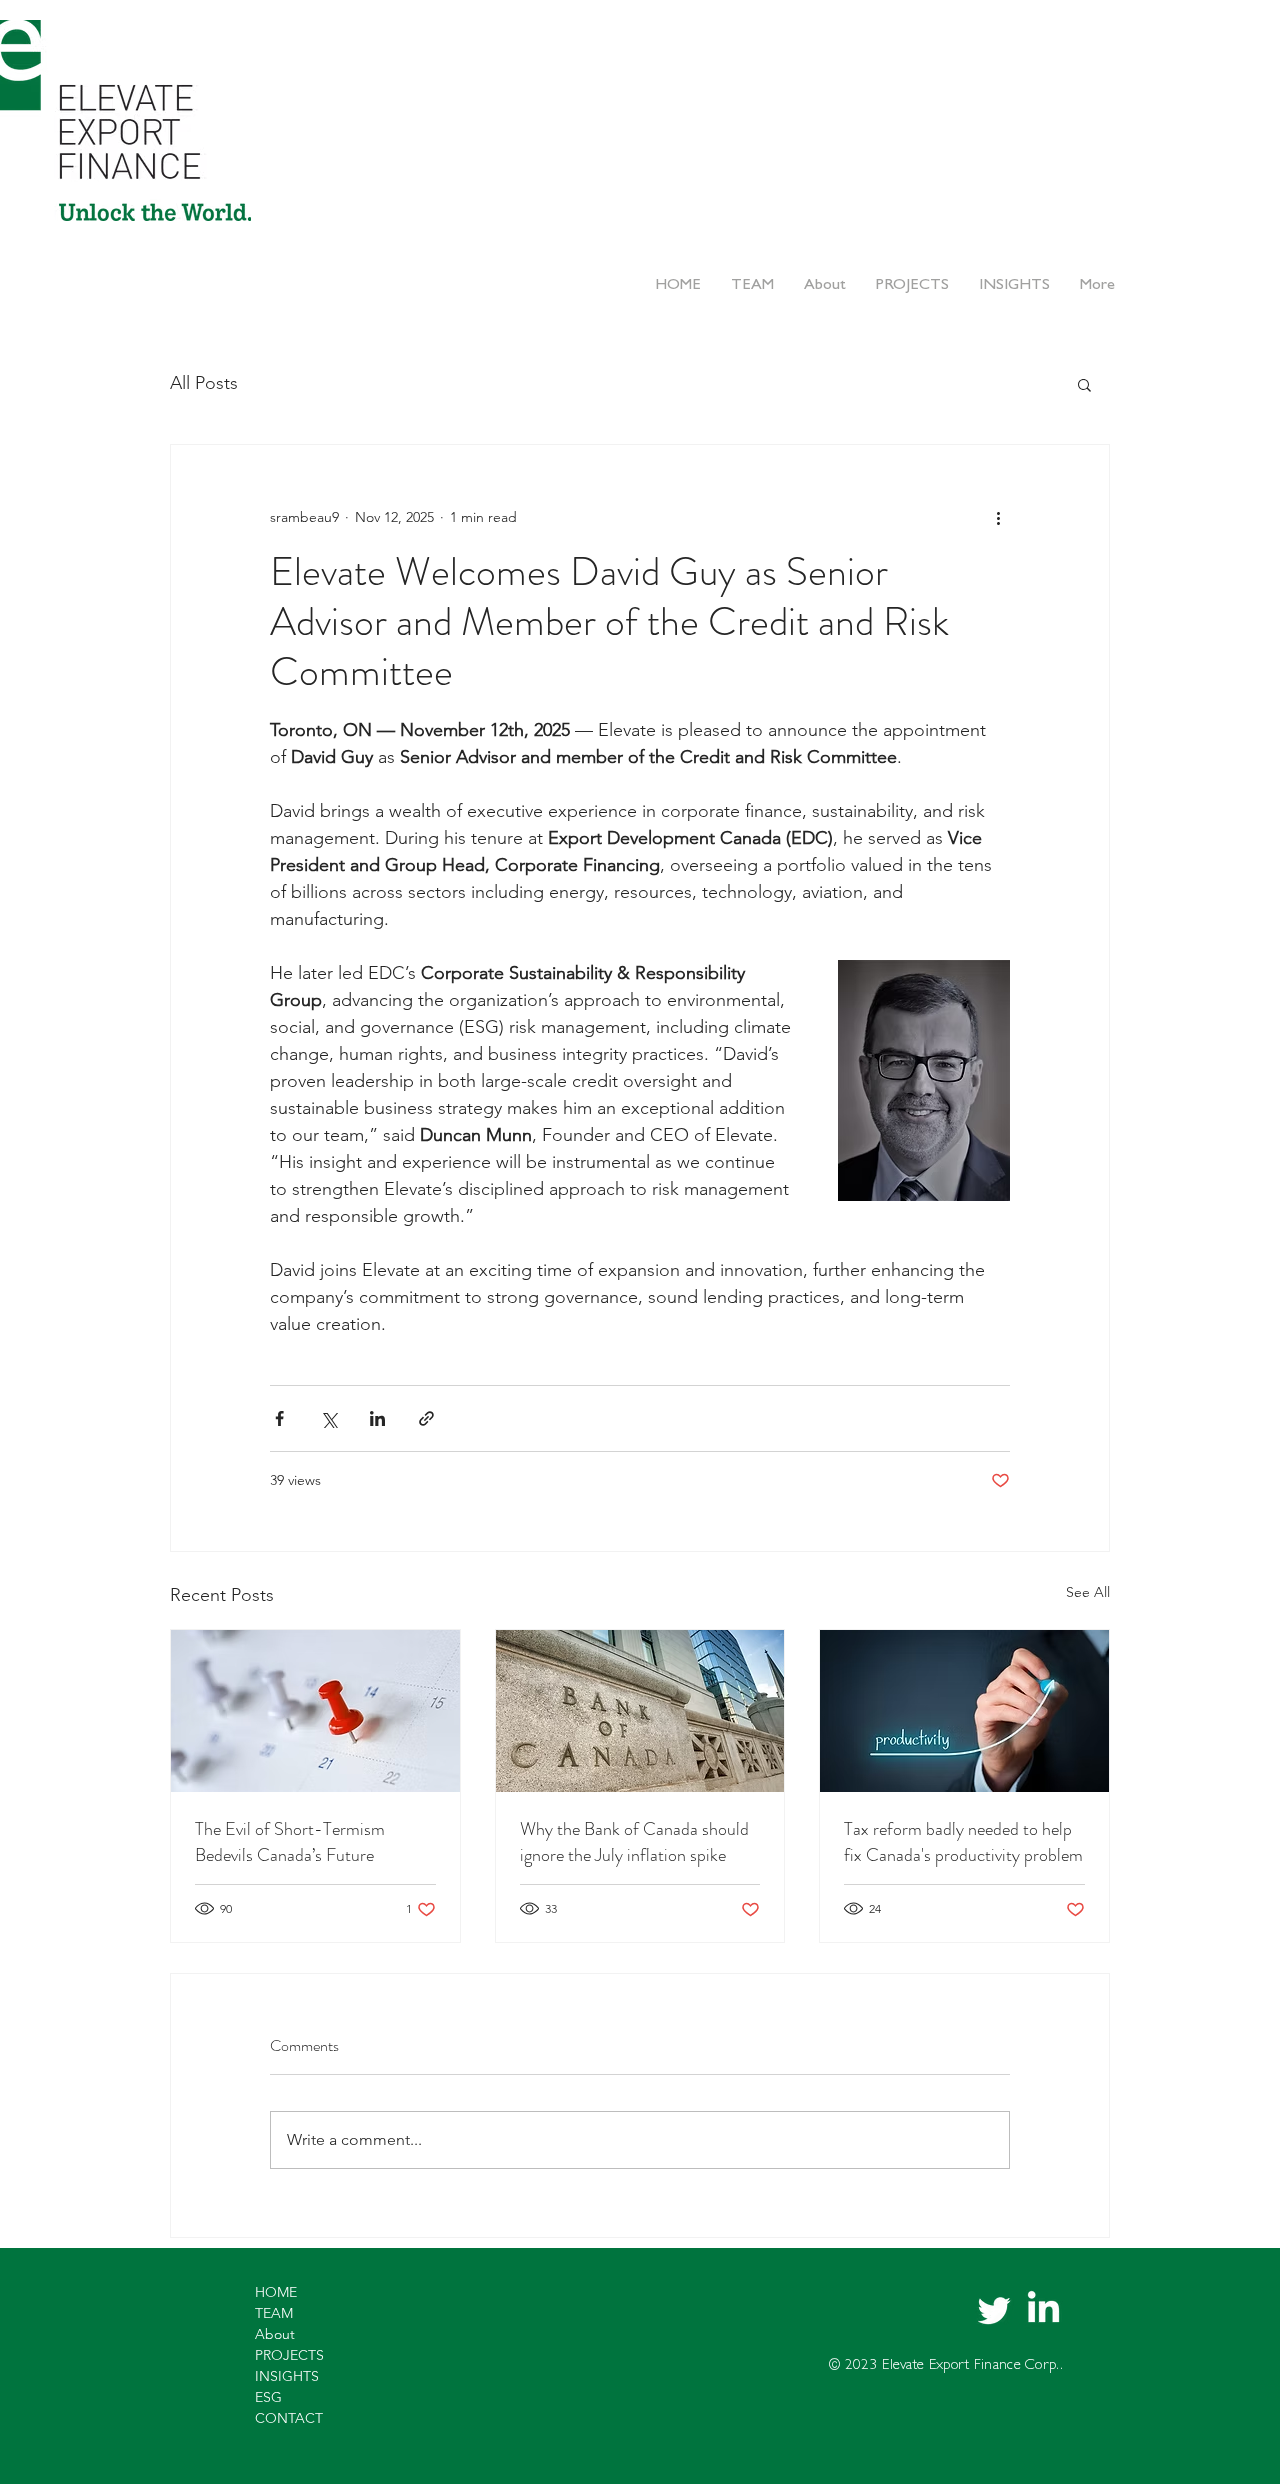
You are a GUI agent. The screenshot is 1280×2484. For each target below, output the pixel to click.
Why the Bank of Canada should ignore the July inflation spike (634, 1842)
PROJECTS (289, 2355)
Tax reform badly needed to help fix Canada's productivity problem (963, 1842)
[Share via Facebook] (279, 1418)
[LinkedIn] (1043, 2309)
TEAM (274, 2313)
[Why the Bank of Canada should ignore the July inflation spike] (640, 1711)
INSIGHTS (287, 2376)
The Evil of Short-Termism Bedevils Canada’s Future (290, 1842)
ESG (268, 2397)
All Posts (204, 383)
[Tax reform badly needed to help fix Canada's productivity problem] (964, 1711)
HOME (276, 2292)
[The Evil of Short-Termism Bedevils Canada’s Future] (315, 1711)
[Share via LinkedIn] (377, 1418)
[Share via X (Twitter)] (328, 1418)
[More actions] (998, 517)
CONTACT (289, 2418)
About (275, 2334)
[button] (1084, 384)
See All (1088, 1592)
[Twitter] (994, 2309)
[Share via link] (426, 1418)
